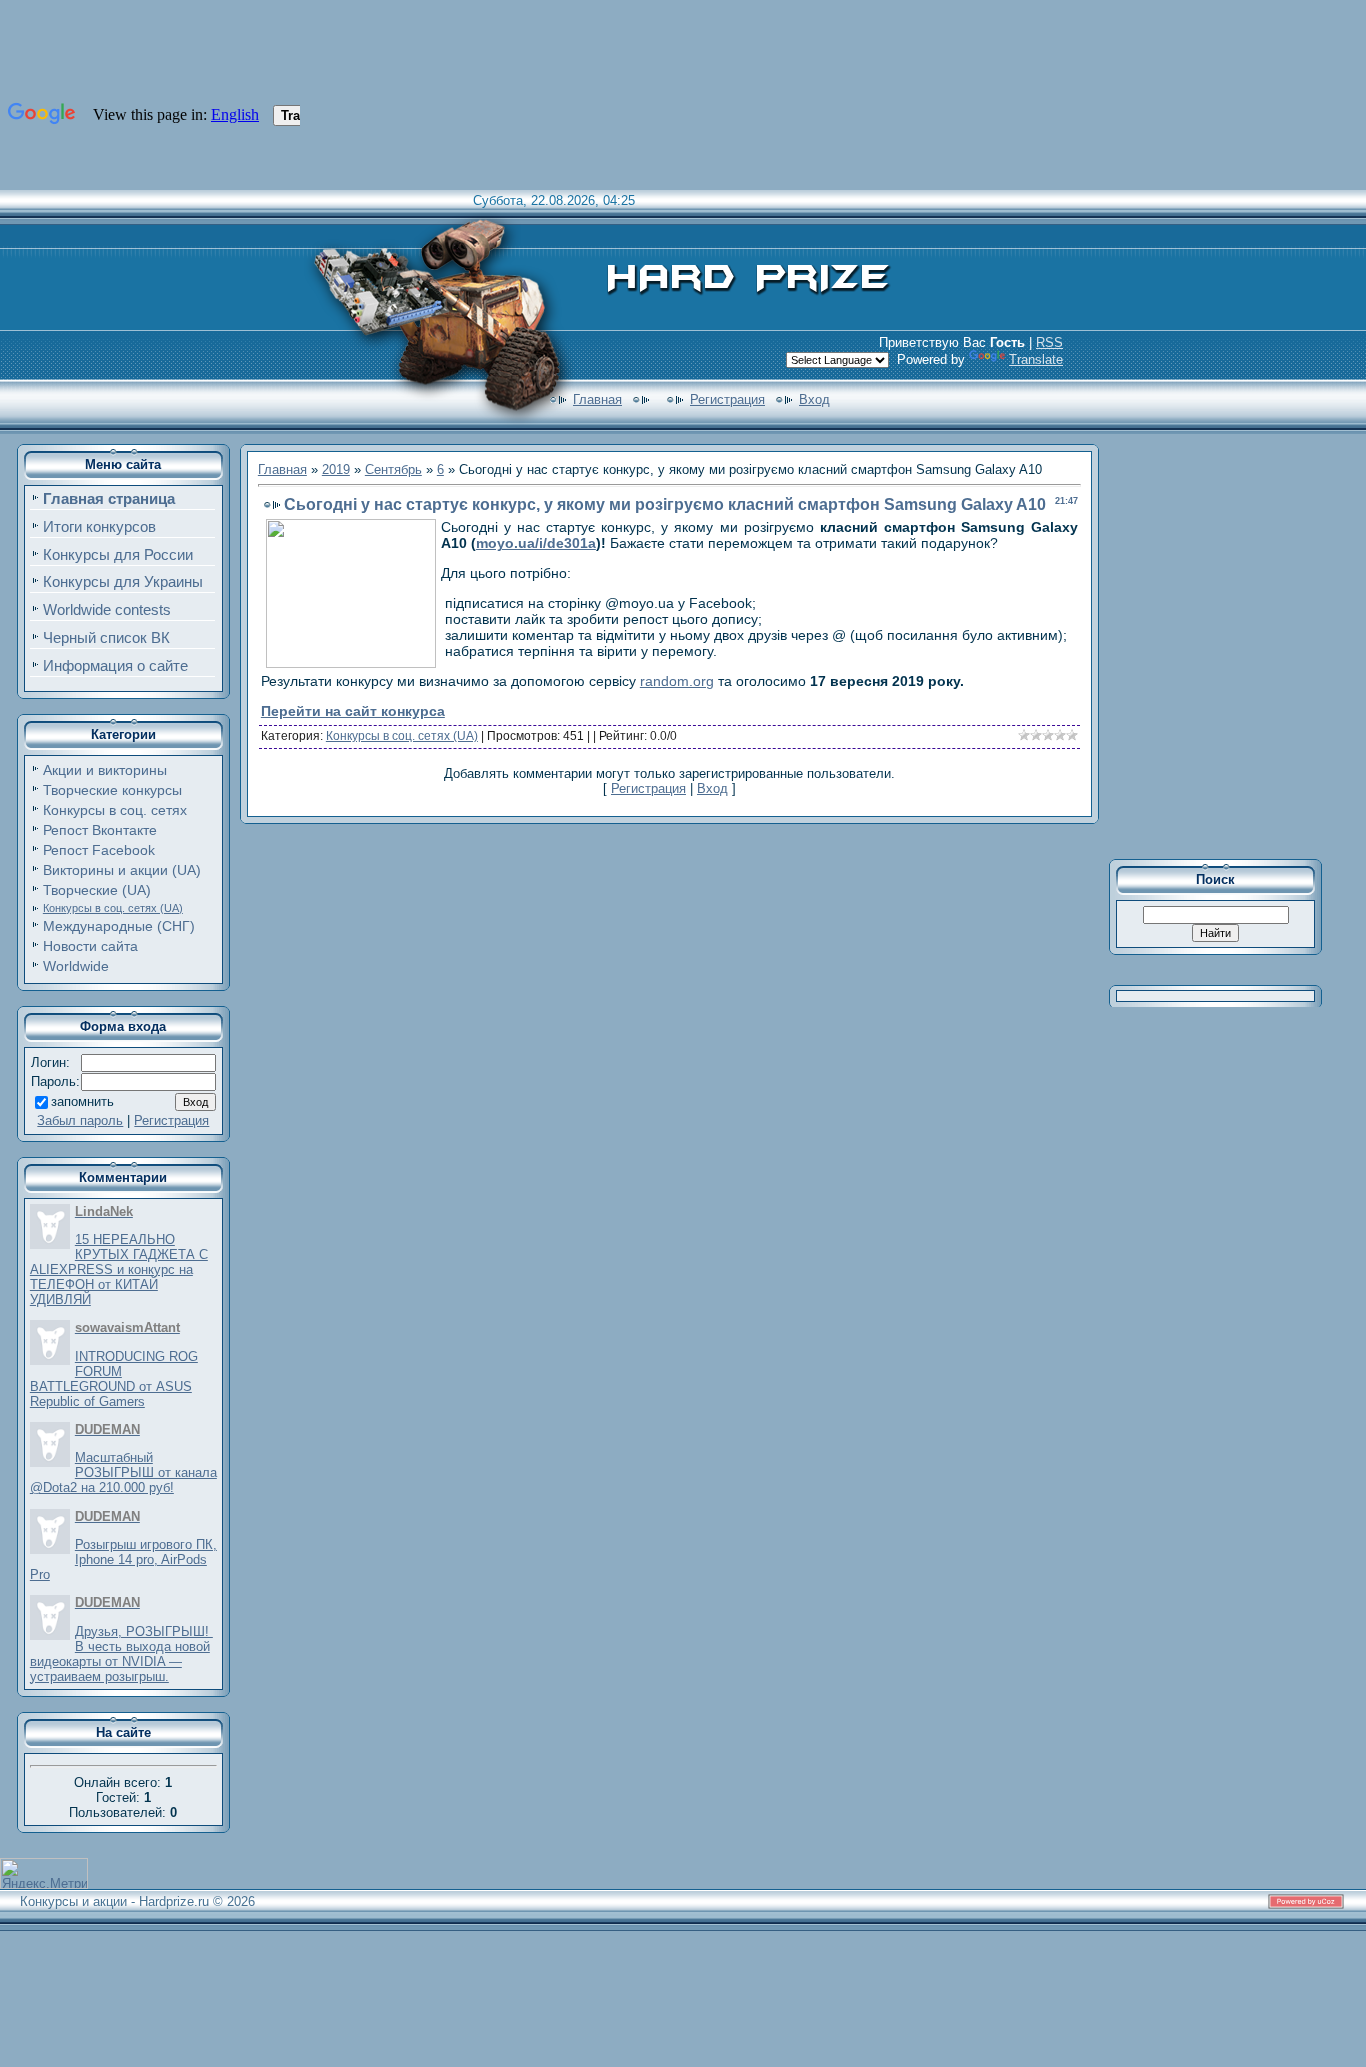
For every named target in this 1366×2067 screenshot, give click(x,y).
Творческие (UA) (97, 890)
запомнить (82, 1101)
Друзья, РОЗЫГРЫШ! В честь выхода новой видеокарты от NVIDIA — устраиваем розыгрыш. (121, 1654)
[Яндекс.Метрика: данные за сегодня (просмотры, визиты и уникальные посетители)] (44, 1873)
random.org (677, 681)
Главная (597, 399)
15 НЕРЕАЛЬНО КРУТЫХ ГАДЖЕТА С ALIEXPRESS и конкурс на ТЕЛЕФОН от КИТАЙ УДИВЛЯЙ (119, 1269)
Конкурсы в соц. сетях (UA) (113, 908)
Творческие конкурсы (112, 790)
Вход (814, 399)
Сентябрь (393, 469)
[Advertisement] (1229, 644)
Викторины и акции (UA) (122, 870)
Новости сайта (90, 946)
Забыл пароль (80, 1120)
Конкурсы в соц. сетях (115, 810)
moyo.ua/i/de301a (536, 543)
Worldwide (76, 966)
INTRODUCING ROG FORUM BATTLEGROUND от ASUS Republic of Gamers (114, 1379)
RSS (1049, 342)
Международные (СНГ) (119, 926)
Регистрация (727, 399)
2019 (336, 469)
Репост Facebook (99, 850)
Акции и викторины (105, 770)
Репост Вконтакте (100, 830)
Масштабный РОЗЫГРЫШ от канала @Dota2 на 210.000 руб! (123, 1472)
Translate (1036, 359)
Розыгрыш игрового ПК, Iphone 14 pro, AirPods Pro (123, 1559)
